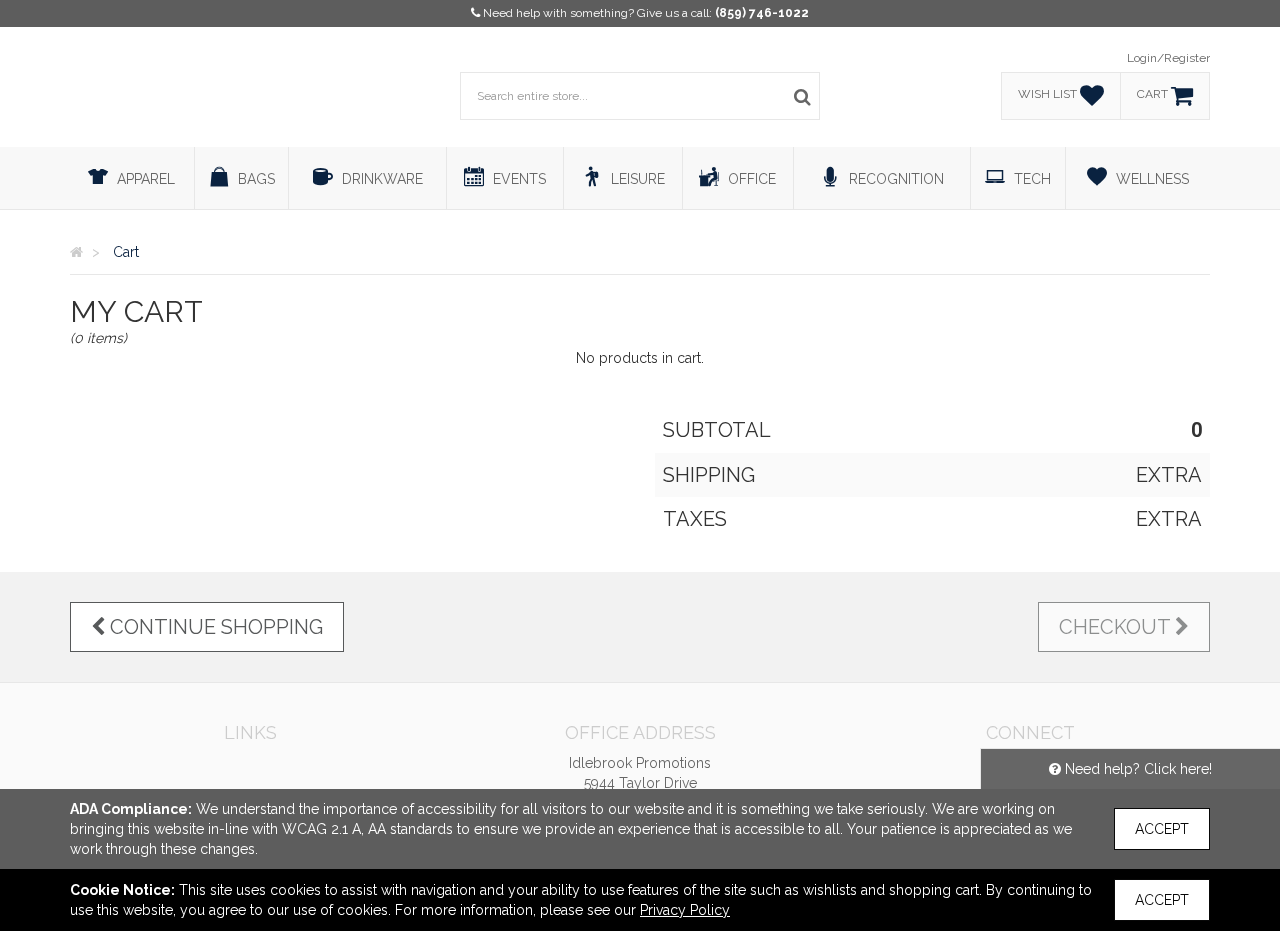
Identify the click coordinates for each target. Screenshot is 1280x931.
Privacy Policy (685, 910)
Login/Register (1168, 58)
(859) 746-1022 (762, 13)
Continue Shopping (214, 627)
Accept (1162, 829)
